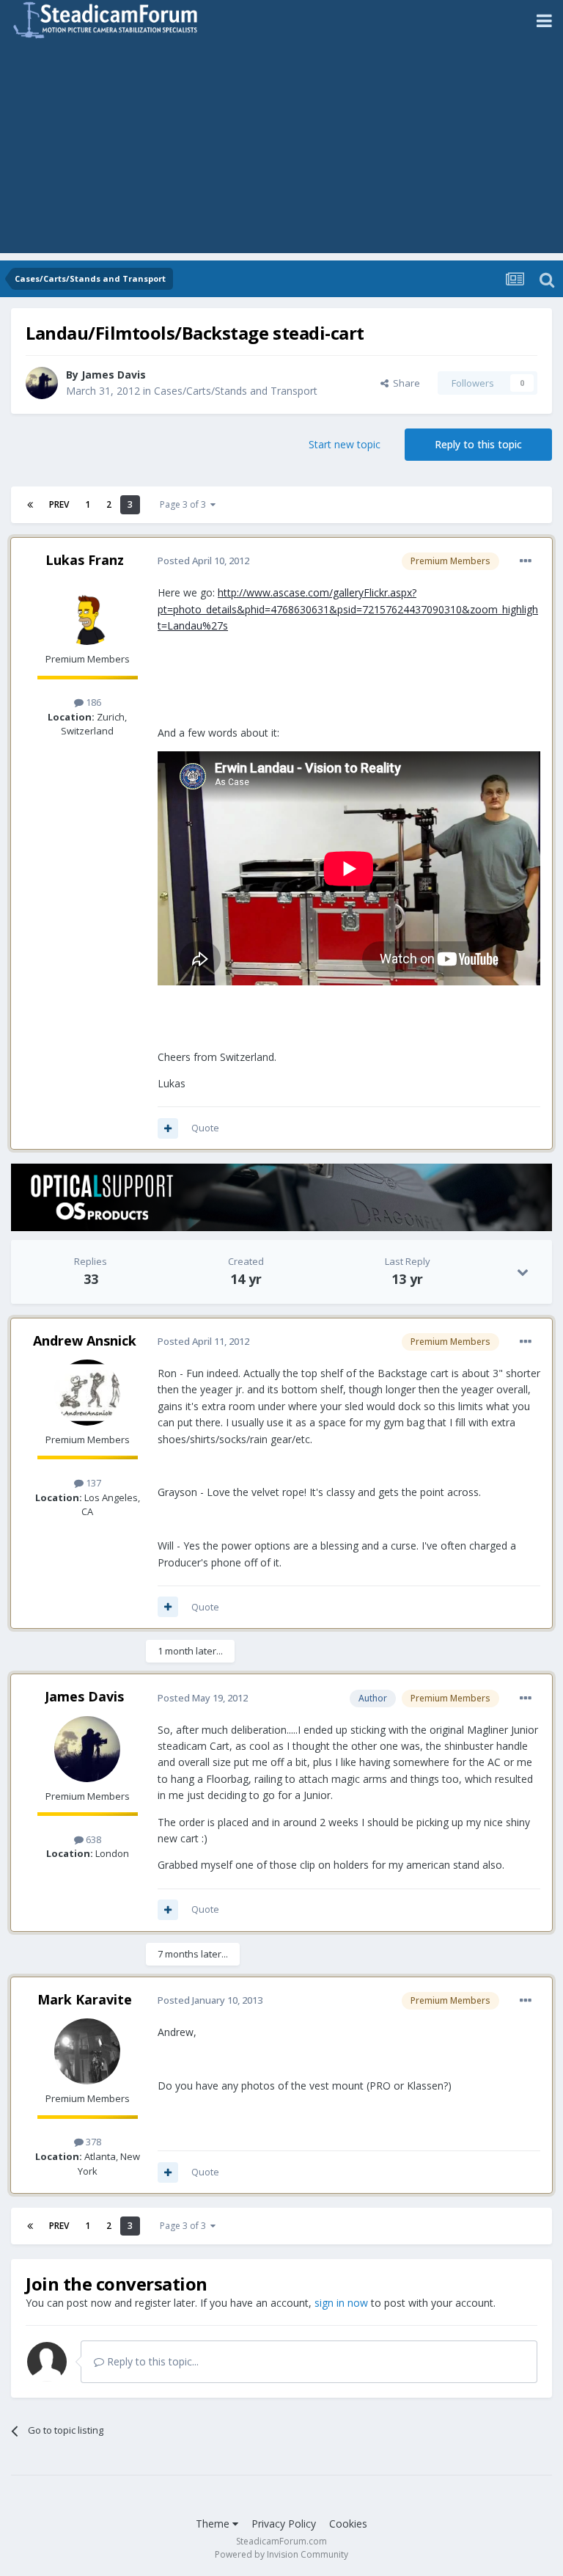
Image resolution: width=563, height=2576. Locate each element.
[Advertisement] (281, 150)
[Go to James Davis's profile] (42, 383)
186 (92, 702)
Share (404, 383)
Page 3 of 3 (185, 504)
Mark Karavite (85, 1999)
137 (92, 1483)
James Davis (114, 375)
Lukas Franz (85, 560)
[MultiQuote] (168, 1128)
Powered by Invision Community (281, 2554)
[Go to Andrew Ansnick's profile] (87, 1393)
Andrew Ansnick (85, 1340)
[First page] (30, 505)
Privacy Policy (284, 2524)
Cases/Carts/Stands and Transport (236, 391)
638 (92, 1839)
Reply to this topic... (151, 2361)
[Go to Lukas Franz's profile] (87, 612)
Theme (214, 2524)
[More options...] (526, 561)
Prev (59, 504)
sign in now (341, 2303)
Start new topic (345, 444)
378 (92, 2142)
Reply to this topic (478, 444)
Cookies (348, 2524)
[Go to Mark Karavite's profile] (87, 2051)
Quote (205, 1128)
